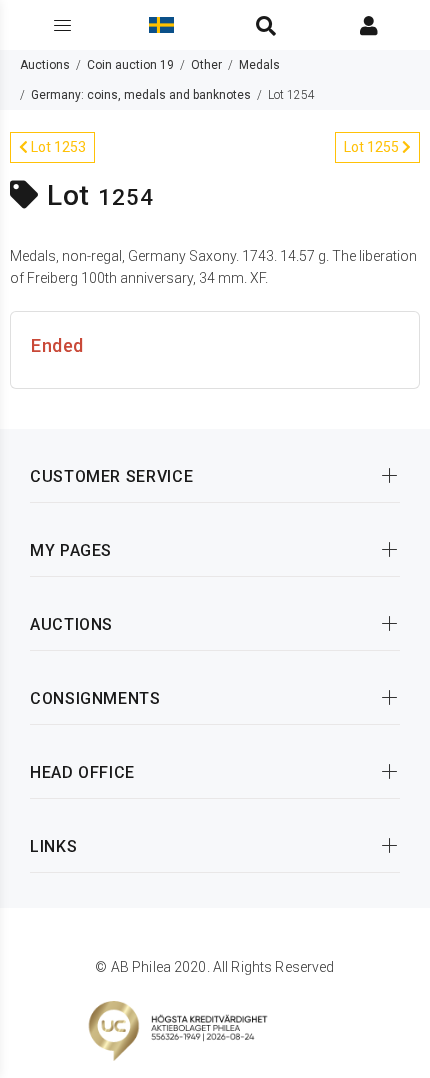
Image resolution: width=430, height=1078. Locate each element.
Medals (259, 65)
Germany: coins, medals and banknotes (141, 95)
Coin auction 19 (130, 65)
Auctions (45, 65)
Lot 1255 (373, 147)
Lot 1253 (57, 147)
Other (206, 65)
